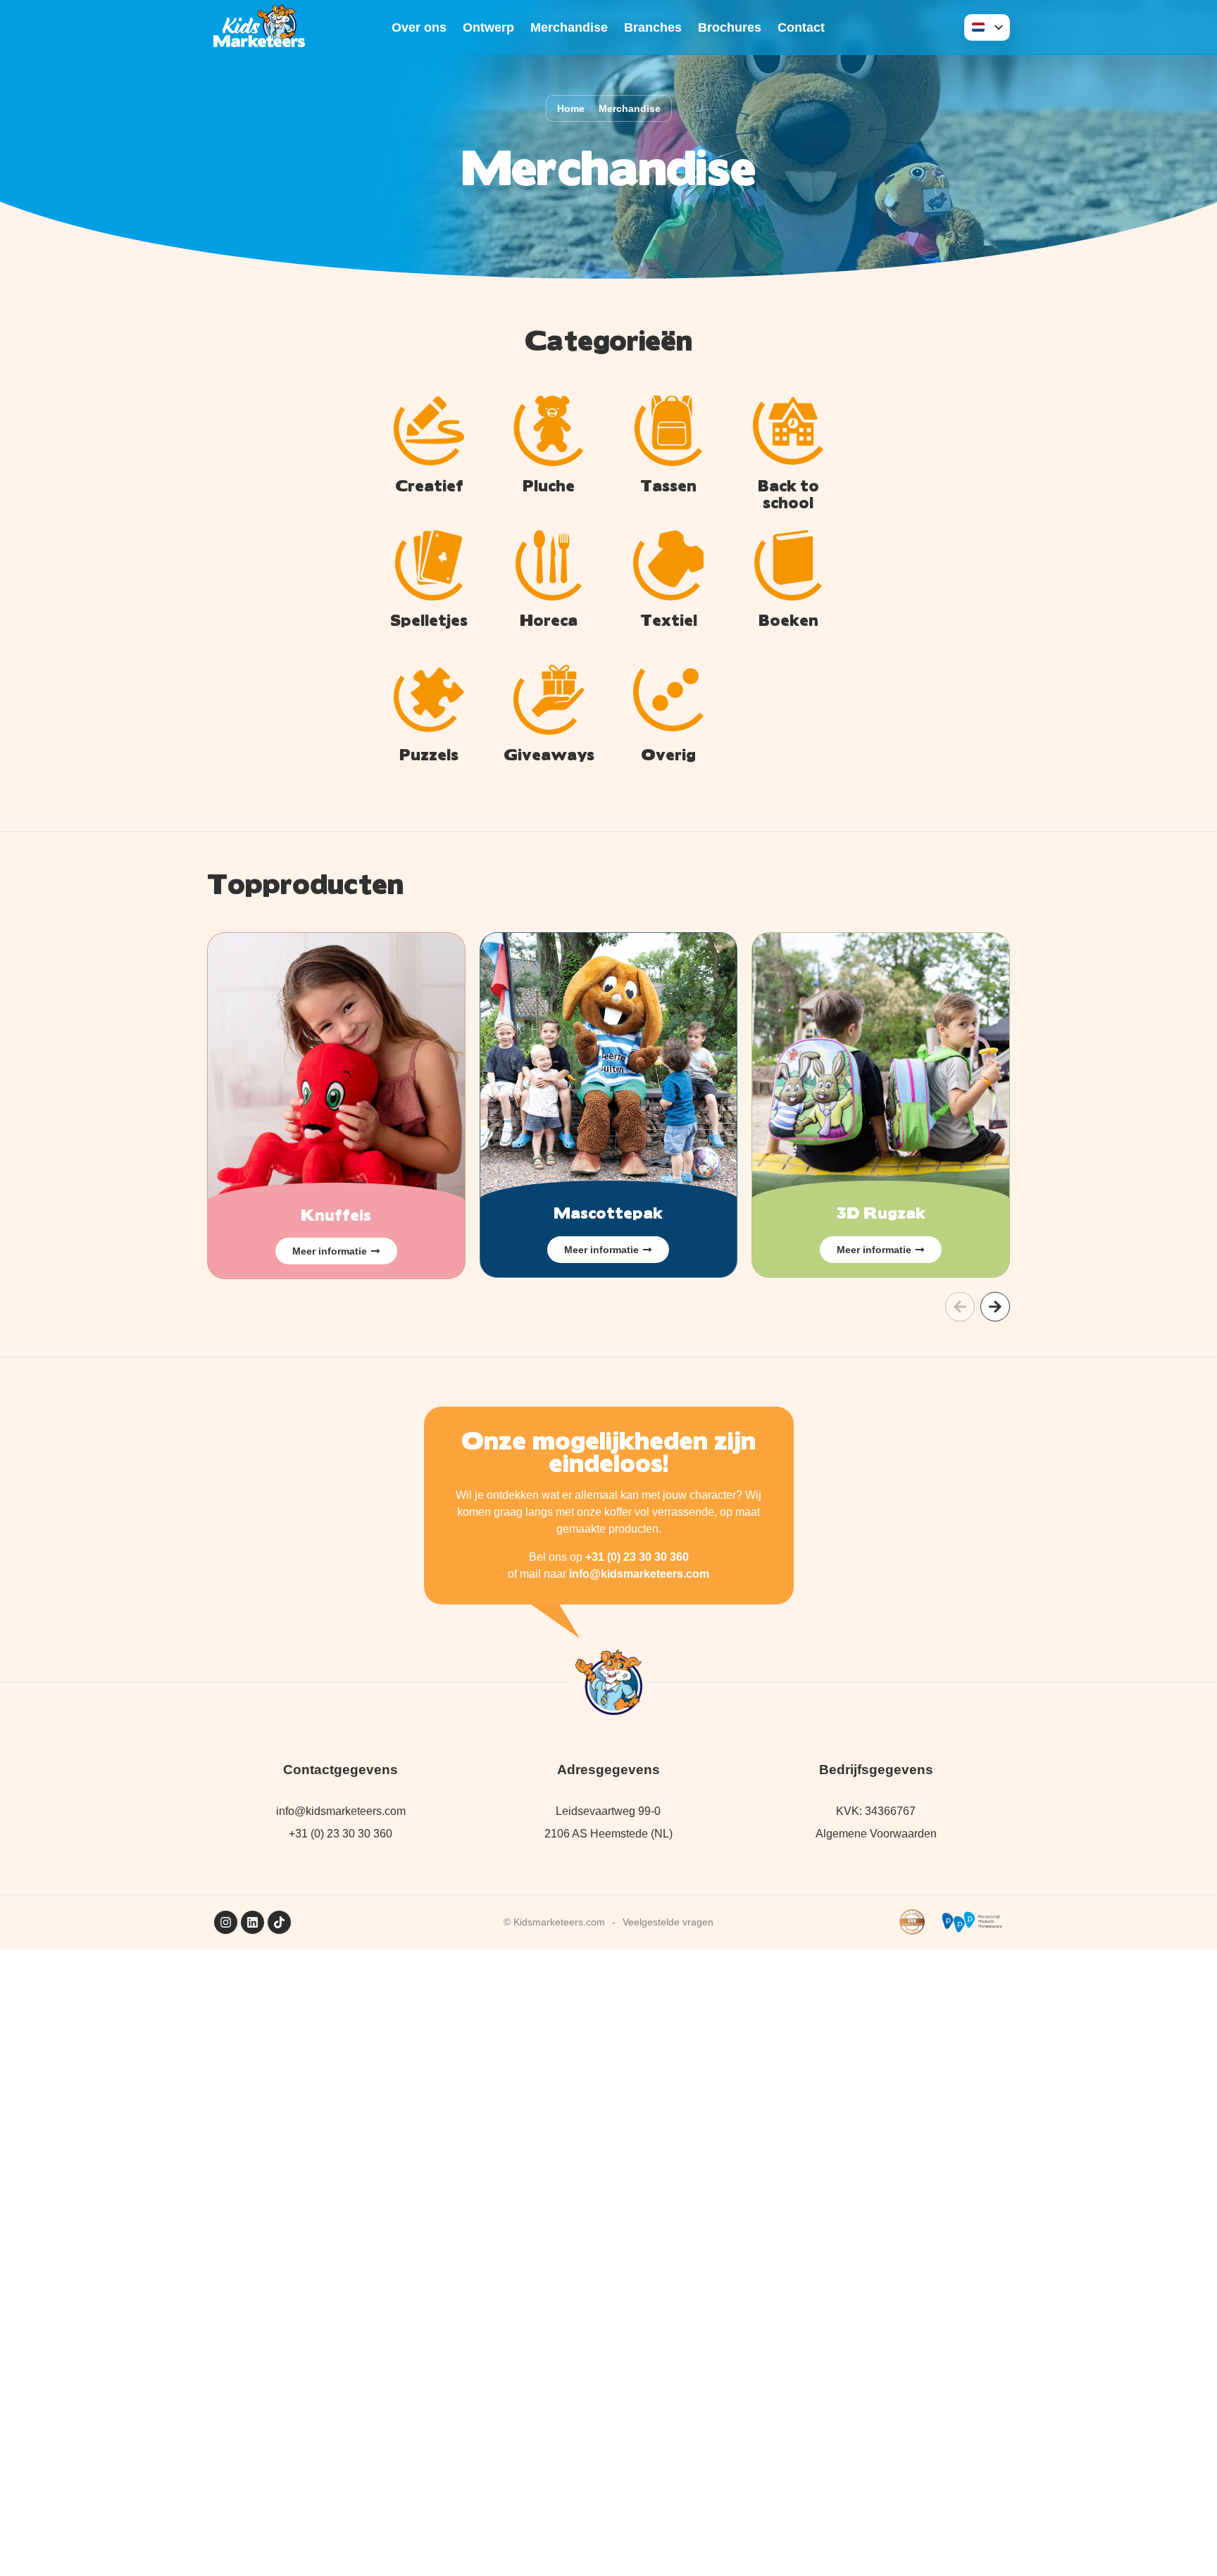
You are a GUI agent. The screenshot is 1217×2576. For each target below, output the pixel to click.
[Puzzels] (429, 700)
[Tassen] (668, 431)
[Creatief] (429, 431)
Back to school (788, 493)
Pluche (549, 485)
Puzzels (429, 754)
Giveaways (549, 754)
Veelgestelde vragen (668, 1922)
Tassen (668, 485)
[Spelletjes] (429, 565)
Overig (668, 754)
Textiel (669, 619)
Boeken (788, 619)
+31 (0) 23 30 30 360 (637, 1557)
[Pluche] (549, 431)
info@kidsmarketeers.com (639, 1574)
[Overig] (668, 700)
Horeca (549, 619)
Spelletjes (429, 619)
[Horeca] (549, 565)
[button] (960, 1307)
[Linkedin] (252, 1922)
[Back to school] (788, 431)
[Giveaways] (549, 700)
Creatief (429, 485)
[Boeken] (788, 565)
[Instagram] (226, 1922)
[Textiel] (668, 565)
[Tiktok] (279, 1922)
